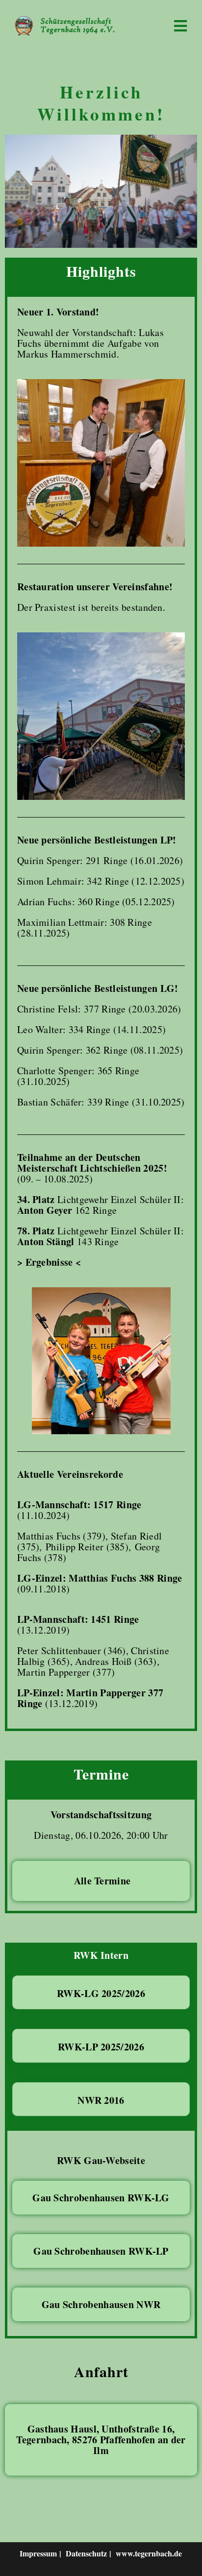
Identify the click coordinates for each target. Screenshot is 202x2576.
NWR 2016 (101, 2100)
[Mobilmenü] (181, 25)
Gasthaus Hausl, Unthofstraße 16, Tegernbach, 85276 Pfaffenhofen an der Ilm (101, 2440)
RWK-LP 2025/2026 (101, 2047)
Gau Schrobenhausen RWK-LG (101, 2198)
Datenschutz (86, 2553)
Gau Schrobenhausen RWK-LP (101, 2251)
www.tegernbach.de (149, 2553)
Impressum (38, 2553)
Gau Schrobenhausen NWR (101, 2304)
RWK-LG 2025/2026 (101, 1993)
